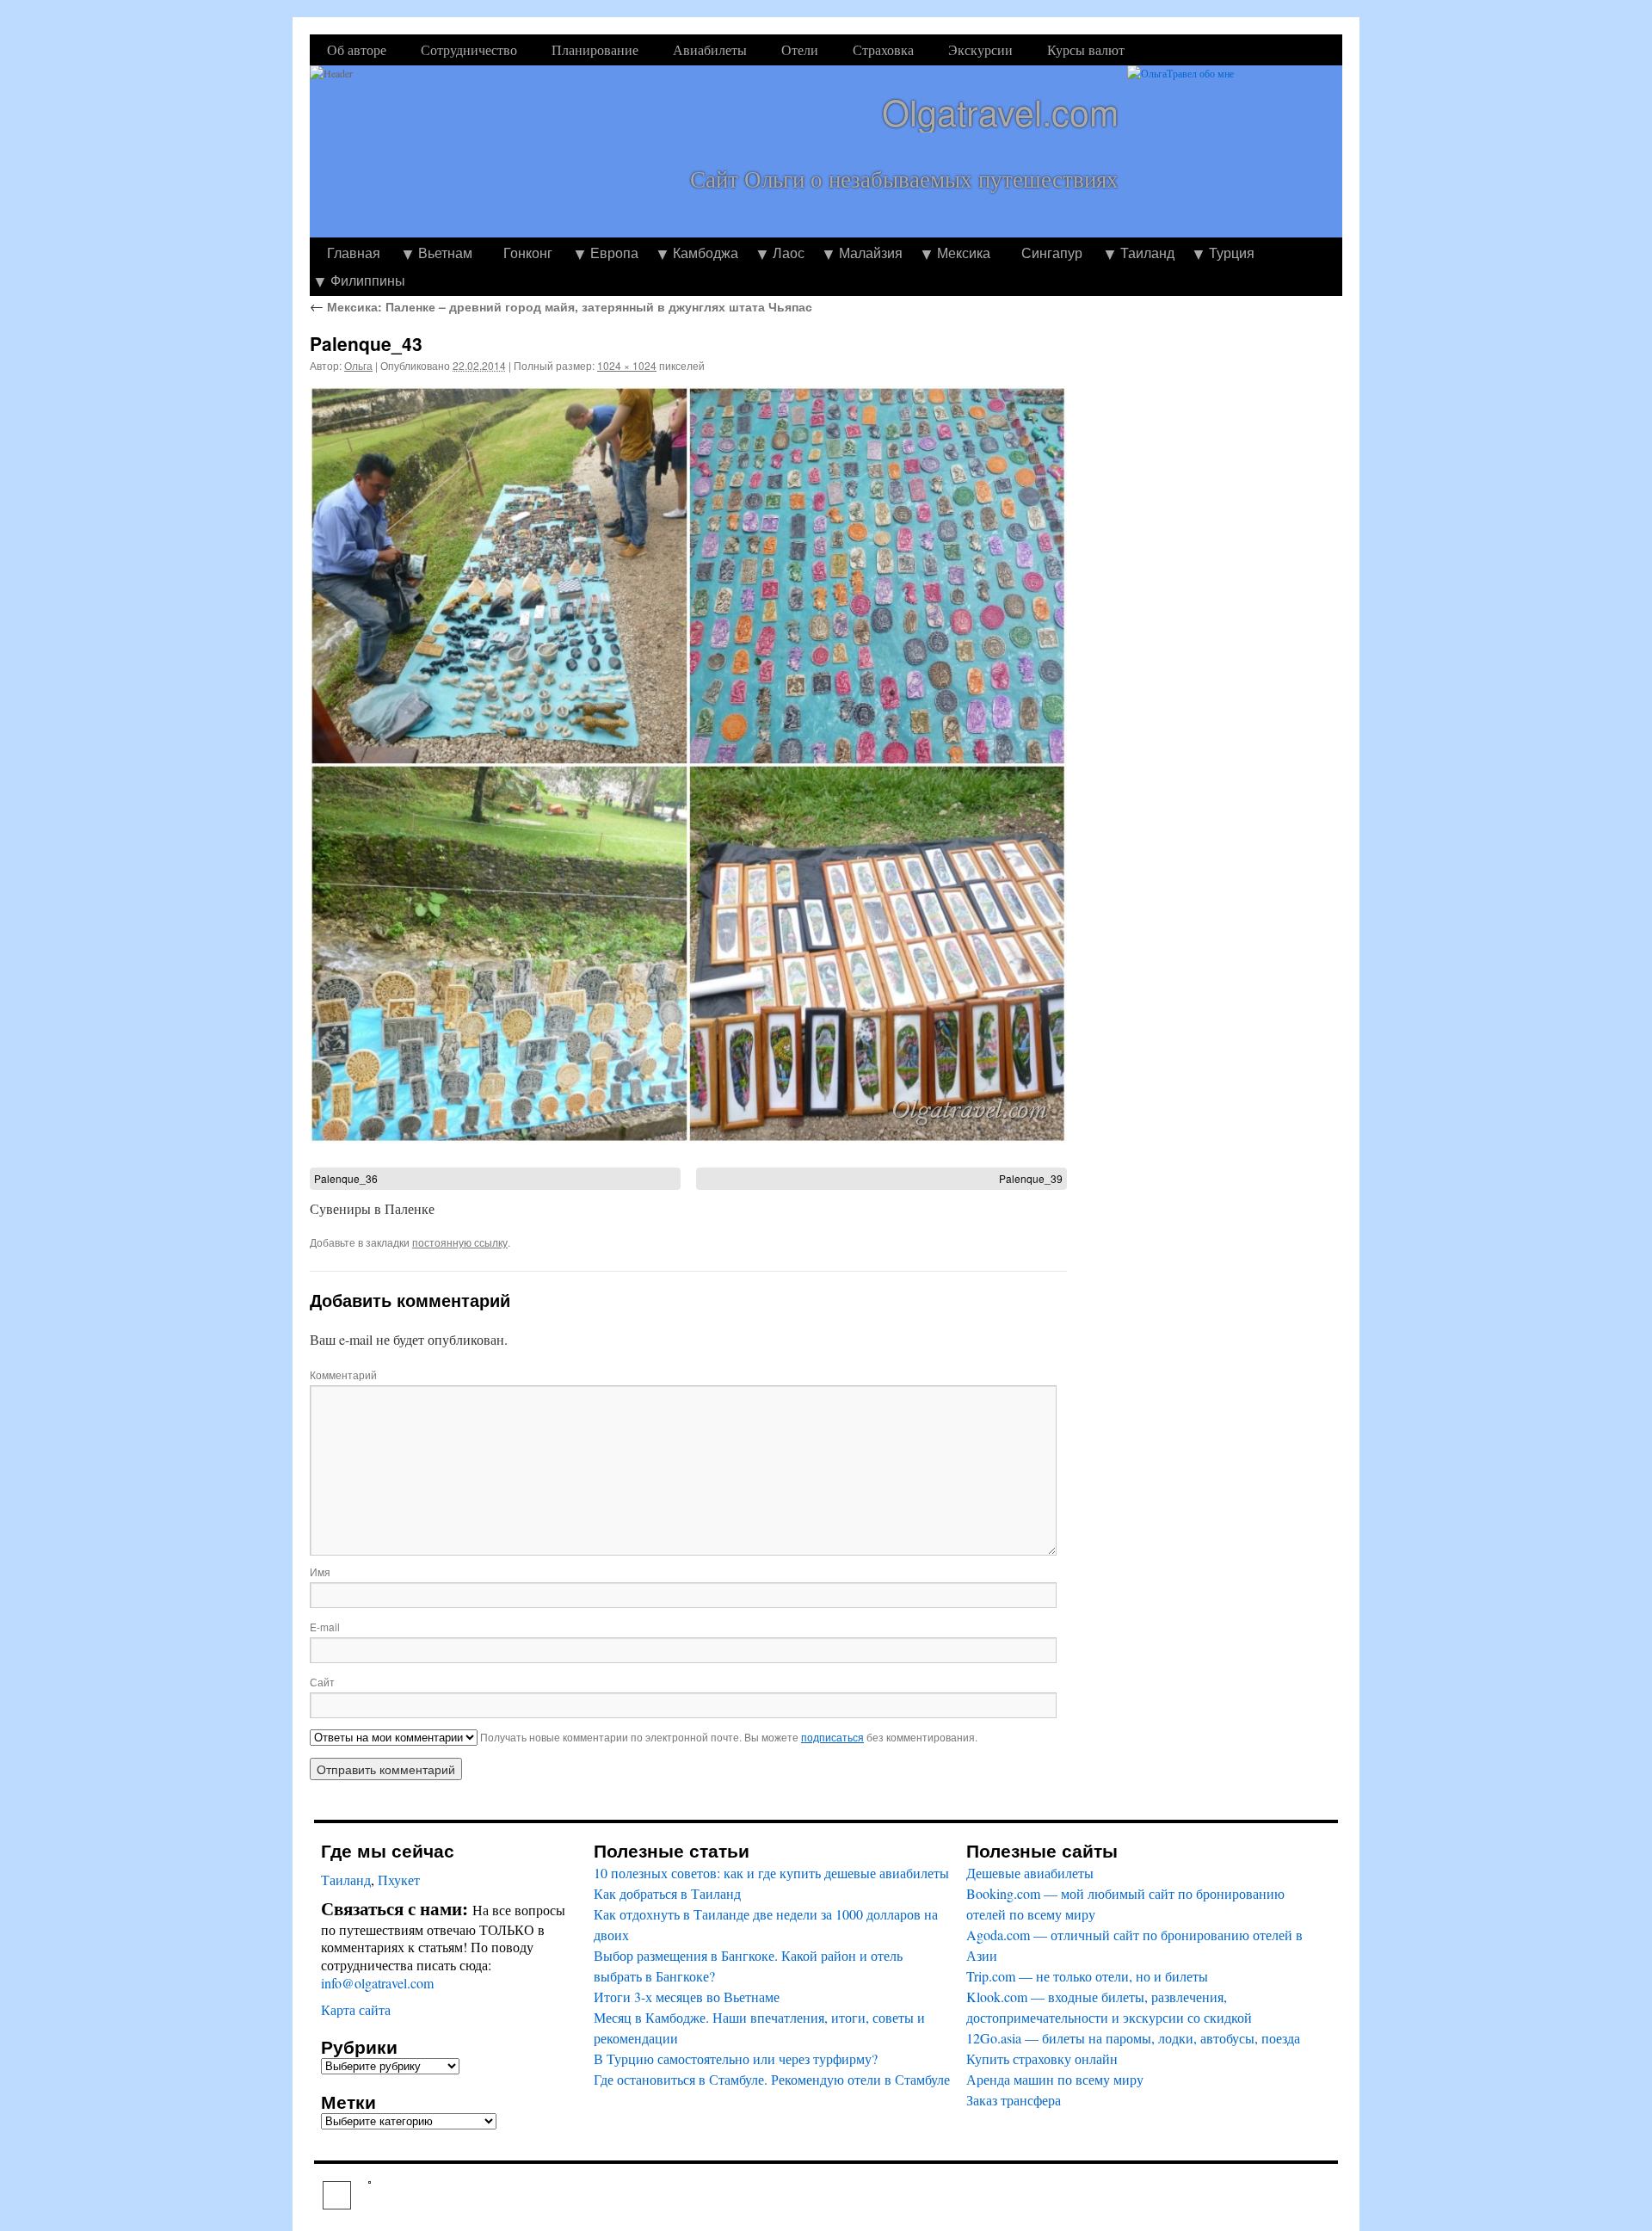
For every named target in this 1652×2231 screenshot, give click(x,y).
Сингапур (1052, 253)
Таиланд (1147, 253)
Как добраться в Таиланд (667, 1893)
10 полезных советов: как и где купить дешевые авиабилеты (771, 1873)
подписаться (832, 1737)
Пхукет (399, 1880)
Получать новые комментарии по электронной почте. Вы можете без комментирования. (727, 1737)
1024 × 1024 (627, 365)
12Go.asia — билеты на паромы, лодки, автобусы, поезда (1133, 2038)
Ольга (358, 365)
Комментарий (343, 1374)
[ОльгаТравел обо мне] (1235, 151)
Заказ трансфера (1014, 2100)
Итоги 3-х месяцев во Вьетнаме (687, 1997)
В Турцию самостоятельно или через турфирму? (736, 2058)
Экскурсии (980, 49)
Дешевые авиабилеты (1030, 1873)
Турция (1232, 253)
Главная (354, 253)
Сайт (322, 1682)
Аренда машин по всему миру (1055, 2079)
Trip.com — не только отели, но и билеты (1087, 1976)
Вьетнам (445, 253)
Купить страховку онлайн (1042, 2058)
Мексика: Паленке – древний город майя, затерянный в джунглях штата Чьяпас (561, 306)
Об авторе (357, 49)
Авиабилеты (710, 49)
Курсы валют (1086, 49)
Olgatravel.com (1000, 112)
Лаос (789, 253)
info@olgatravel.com (377, 1983)
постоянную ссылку (460, 1242)
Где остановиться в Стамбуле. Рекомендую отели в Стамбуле (772, 2079)
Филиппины (368, 280)
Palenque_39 (1031, 1178)
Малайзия (871, 253)
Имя (320, 1572)
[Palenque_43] (688, 765)
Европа (614, 253)
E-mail (325, 1627)
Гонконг (528, 253)
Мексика (964, 253)
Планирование (595, 49)
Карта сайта (356, 2009)
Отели (800, 49)
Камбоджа (706, 253)
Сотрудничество (469, 49)
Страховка (883, 49)
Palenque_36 (346, 1178)
